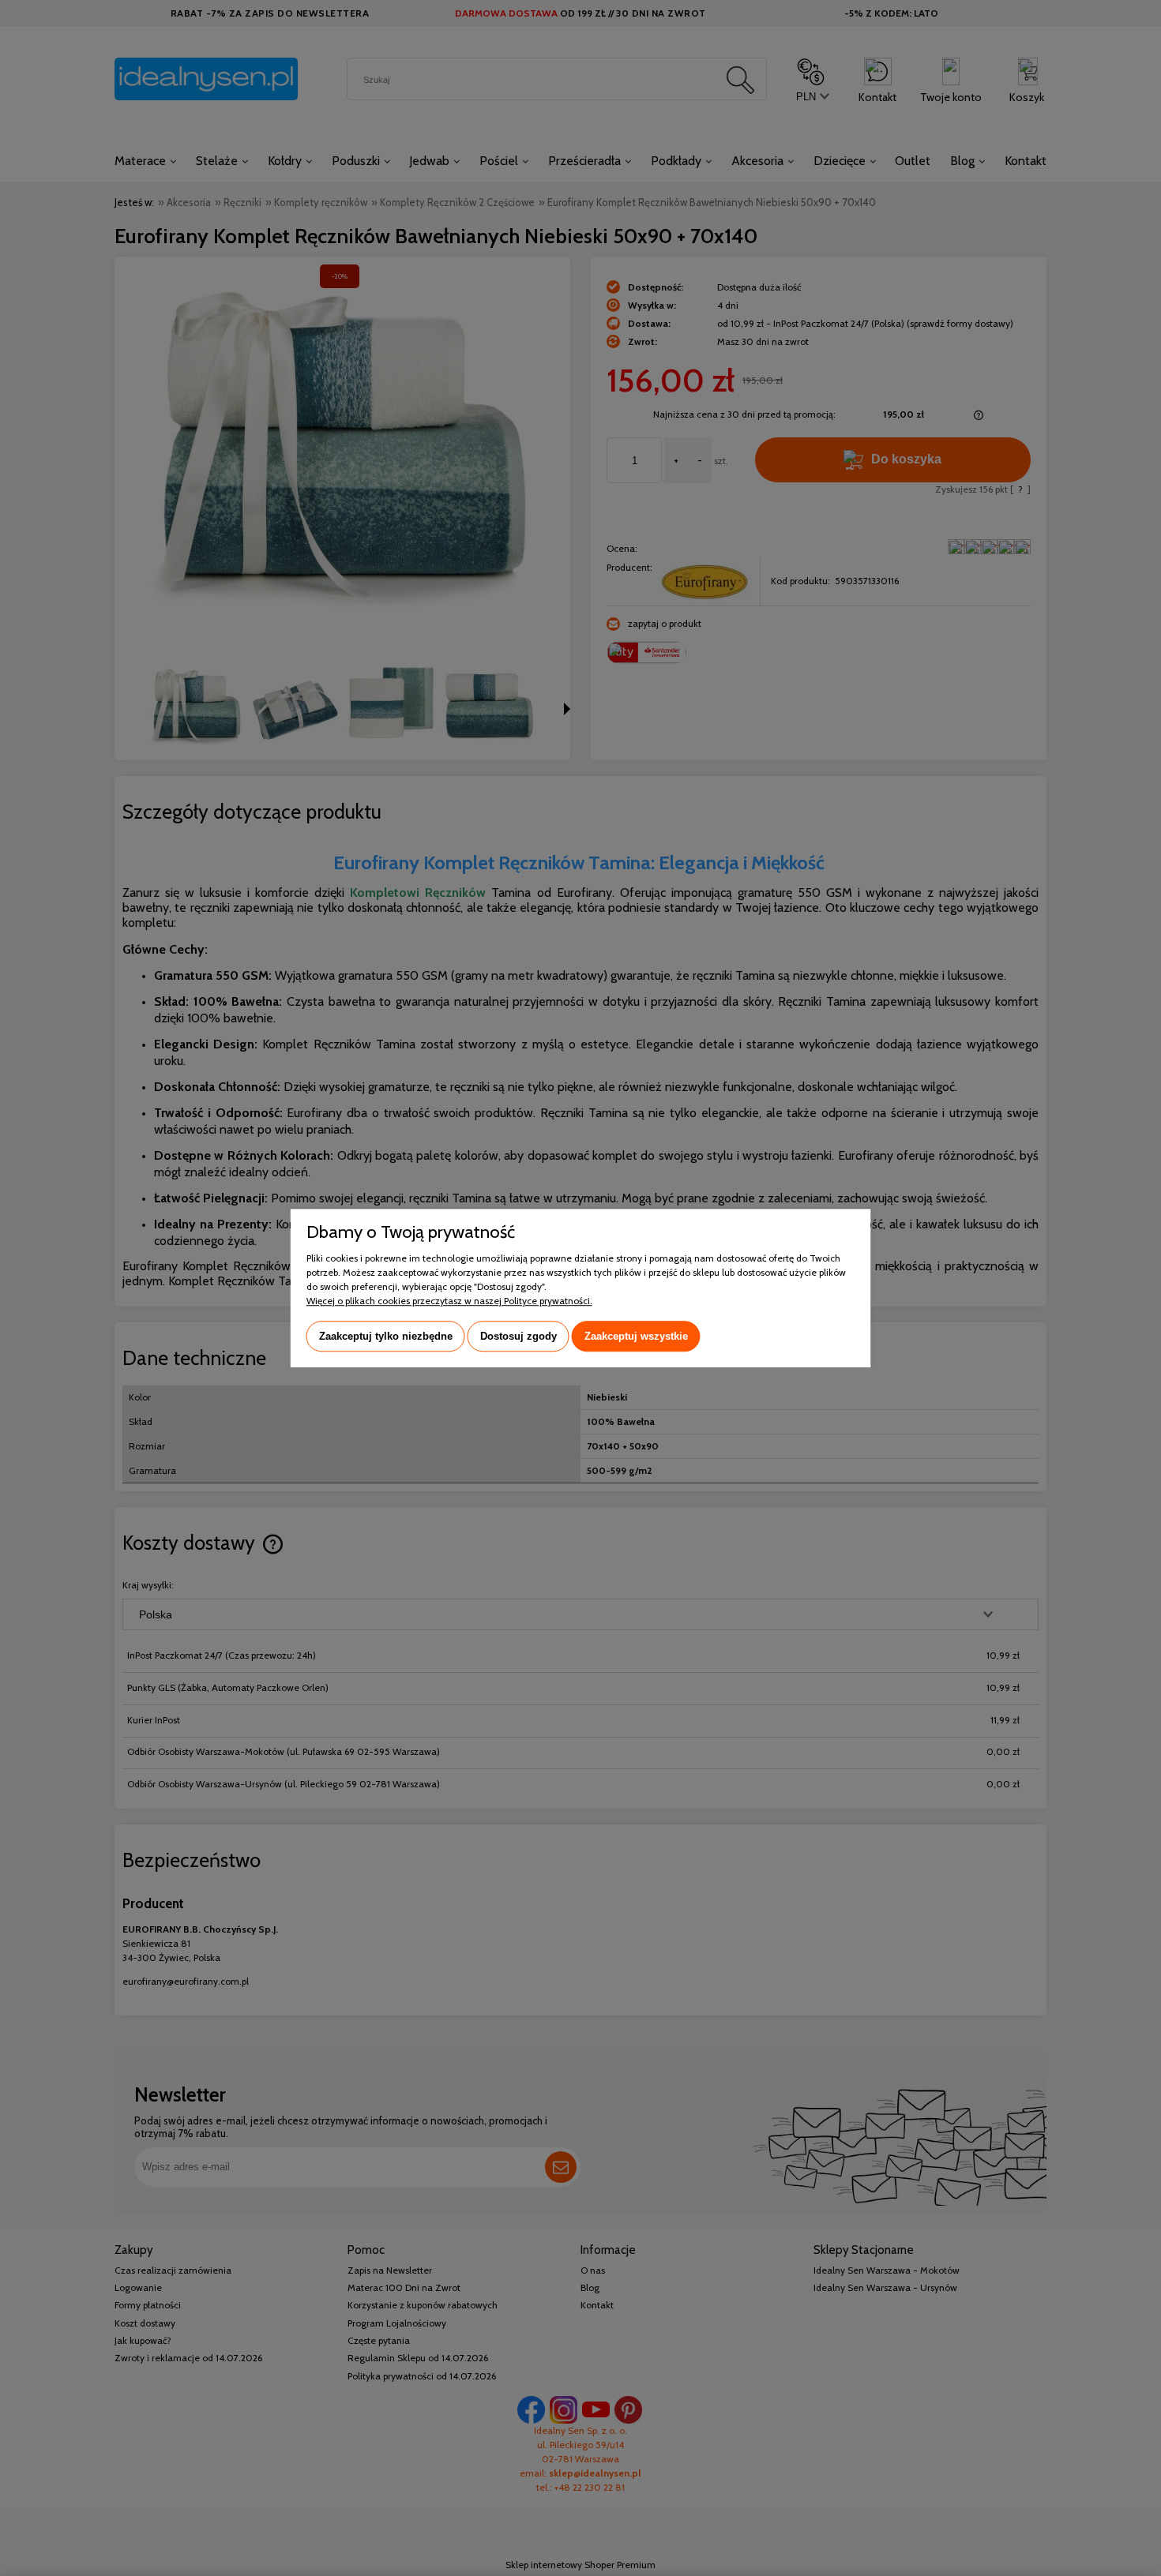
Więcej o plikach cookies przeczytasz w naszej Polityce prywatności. (449, 1301)
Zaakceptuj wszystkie (636, 1336)
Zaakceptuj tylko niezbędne (386, 1336)
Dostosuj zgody (519, 1336)
